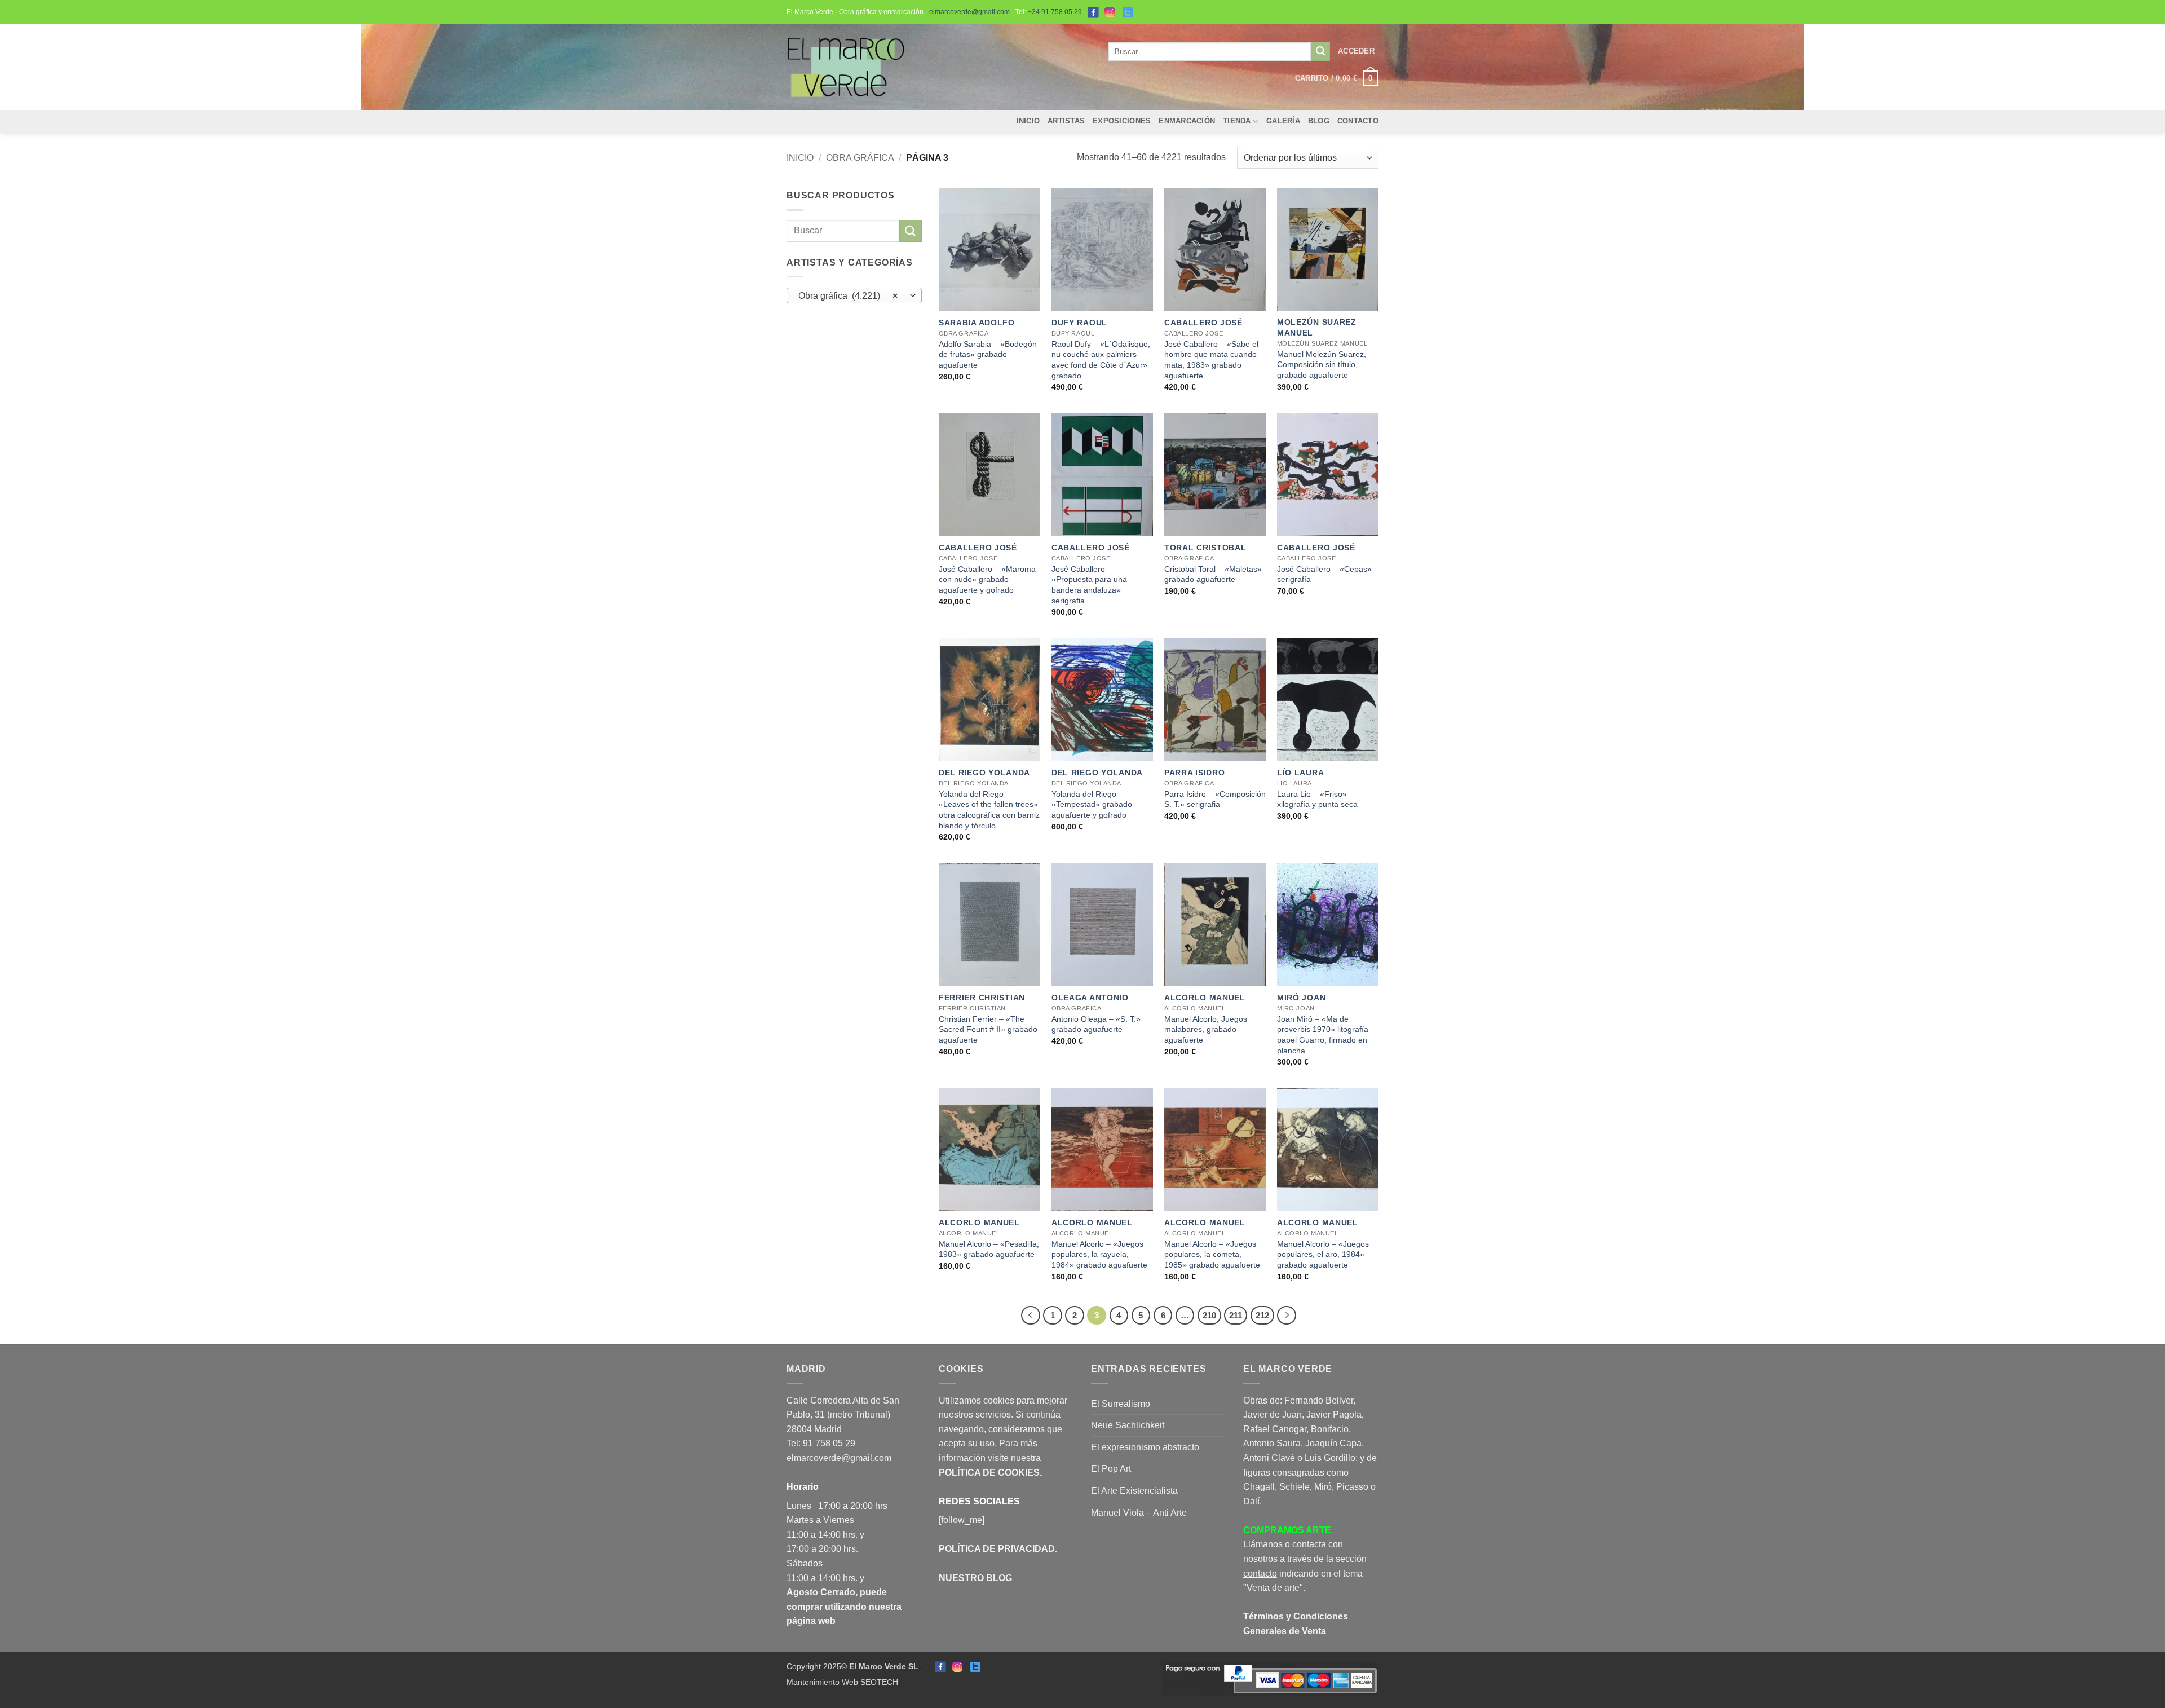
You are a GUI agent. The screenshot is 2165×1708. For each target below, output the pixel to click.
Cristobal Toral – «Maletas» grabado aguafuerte (1213, 574)
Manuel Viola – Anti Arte (1139, 1513)
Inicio (1028, 121)
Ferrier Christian (982, 998)
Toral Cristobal (1205, 548)
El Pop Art (1111, 1469)
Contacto (1358, 121)
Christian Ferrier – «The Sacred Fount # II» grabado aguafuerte (988, 1029)
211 (1236, 1315)
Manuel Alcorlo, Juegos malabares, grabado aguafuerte (1206, 1029)
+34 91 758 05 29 (1055, 12)
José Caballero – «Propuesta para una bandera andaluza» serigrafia (1089, 585)
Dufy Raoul (1079, 323)
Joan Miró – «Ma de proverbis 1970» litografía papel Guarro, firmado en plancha (1323, 1035)
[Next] (1287, 1316)
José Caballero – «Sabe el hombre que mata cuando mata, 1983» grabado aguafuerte (1211, 360)
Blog (1319, 121)
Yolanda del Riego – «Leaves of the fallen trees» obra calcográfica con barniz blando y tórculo (989, 810)
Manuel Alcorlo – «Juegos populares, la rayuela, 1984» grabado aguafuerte (1099, 1254)
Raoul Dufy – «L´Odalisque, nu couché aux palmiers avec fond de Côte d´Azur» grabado (1101, 360)
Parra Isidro (1195, 773)
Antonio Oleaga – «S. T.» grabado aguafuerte (1096, 1024)
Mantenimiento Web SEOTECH (842, 1682)
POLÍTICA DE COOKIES (989, 1473)
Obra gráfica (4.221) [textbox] (848, 296)
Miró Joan (1301, 998)
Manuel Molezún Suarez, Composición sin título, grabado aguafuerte (1322, 365)
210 (1209, 1315)
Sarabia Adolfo (977, 323)
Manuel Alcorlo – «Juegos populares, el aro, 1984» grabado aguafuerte (1323, 1254)
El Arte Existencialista (1134, 1491)
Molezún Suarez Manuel (1317, 327)
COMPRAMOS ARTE (1287, 1530)
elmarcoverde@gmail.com (969, 12)
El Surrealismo (1121, 1404)
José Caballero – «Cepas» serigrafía (1324, 574)
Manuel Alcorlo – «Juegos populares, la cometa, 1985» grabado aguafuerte (1212, 1254)
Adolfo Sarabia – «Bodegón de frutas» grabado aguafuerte (988, 354)
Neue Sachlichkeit (1128, 1425)
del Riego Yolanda (984, 773)
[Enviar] (1320, 51)
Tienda (1237, 121)
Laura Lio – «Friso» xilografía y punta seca (1317, 799)
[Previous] (1031, 1316)
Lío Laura (1300, 773)
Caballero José (1203, 323)
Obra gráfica (860, 158)
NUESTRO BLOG (975, 1578)
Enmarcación (1187, 121)
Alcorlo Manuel (1205, 998)
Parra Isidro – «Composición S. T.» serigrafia (1215, 799)
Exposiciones (1122, 121)
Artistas (1066, 121)
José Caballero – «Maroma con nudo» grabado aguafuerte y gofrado (987, 579)
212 (1262, 1315)
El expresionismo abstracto (1145, 1447)
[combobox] (854, 295)
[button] (1356, 51)
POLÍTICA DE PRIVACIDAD (997, 1549)
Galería (1283, 121)
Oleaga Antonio (1090, 998)
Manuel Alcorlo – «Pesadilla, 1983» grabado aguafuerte (989, 1249)
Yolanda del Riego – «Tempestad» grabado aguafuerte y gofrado (1092, 804)
